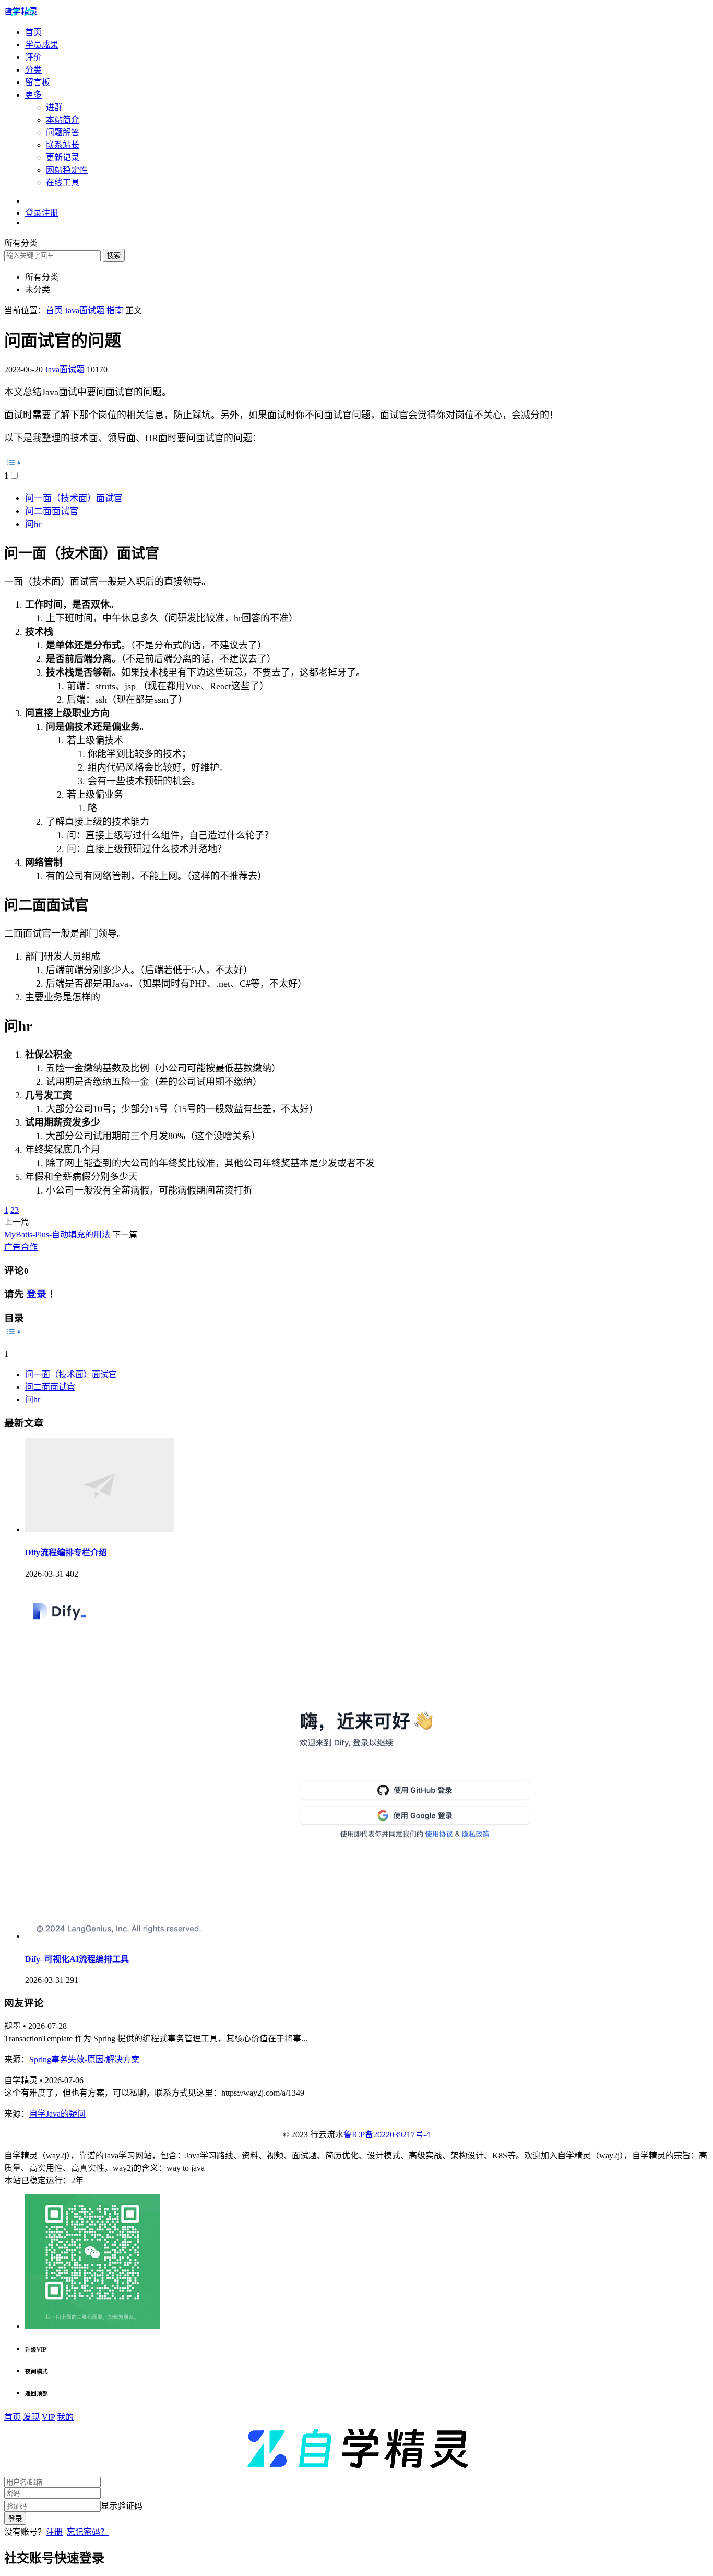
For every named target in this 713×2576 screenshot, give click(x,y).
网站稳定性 (67, 170)
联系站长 (63, 145)
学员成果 (42, 45)
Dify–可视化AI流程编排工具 (77, 1959)
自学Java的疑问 (57, 2114)
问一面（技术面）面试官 (74, 498)
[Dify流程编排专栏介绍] (99, 1529)
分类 (33, 70)
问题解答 (63, 132)
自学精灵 (21, 11)
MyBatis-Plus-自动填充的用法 (57, 1234)
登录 (37, 1294)
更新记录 (63, 157)
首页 (33, 32)
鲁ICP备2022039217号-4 (387, 2135)
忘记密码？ (88, 2532)
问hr (33, 524)
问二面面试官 (52, 511)
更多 (33, 95)
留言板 (38, 82)
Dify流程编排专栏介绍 (66, 1552)
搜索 (114, 256)
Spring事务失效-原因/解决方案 (84, 2059)
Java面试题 (65, 369)
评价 (33, 57)
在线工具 (63, 182)
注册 (54, 2532)
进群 (54, 107)
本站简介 (63, 120)
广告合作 (21, 1247)
